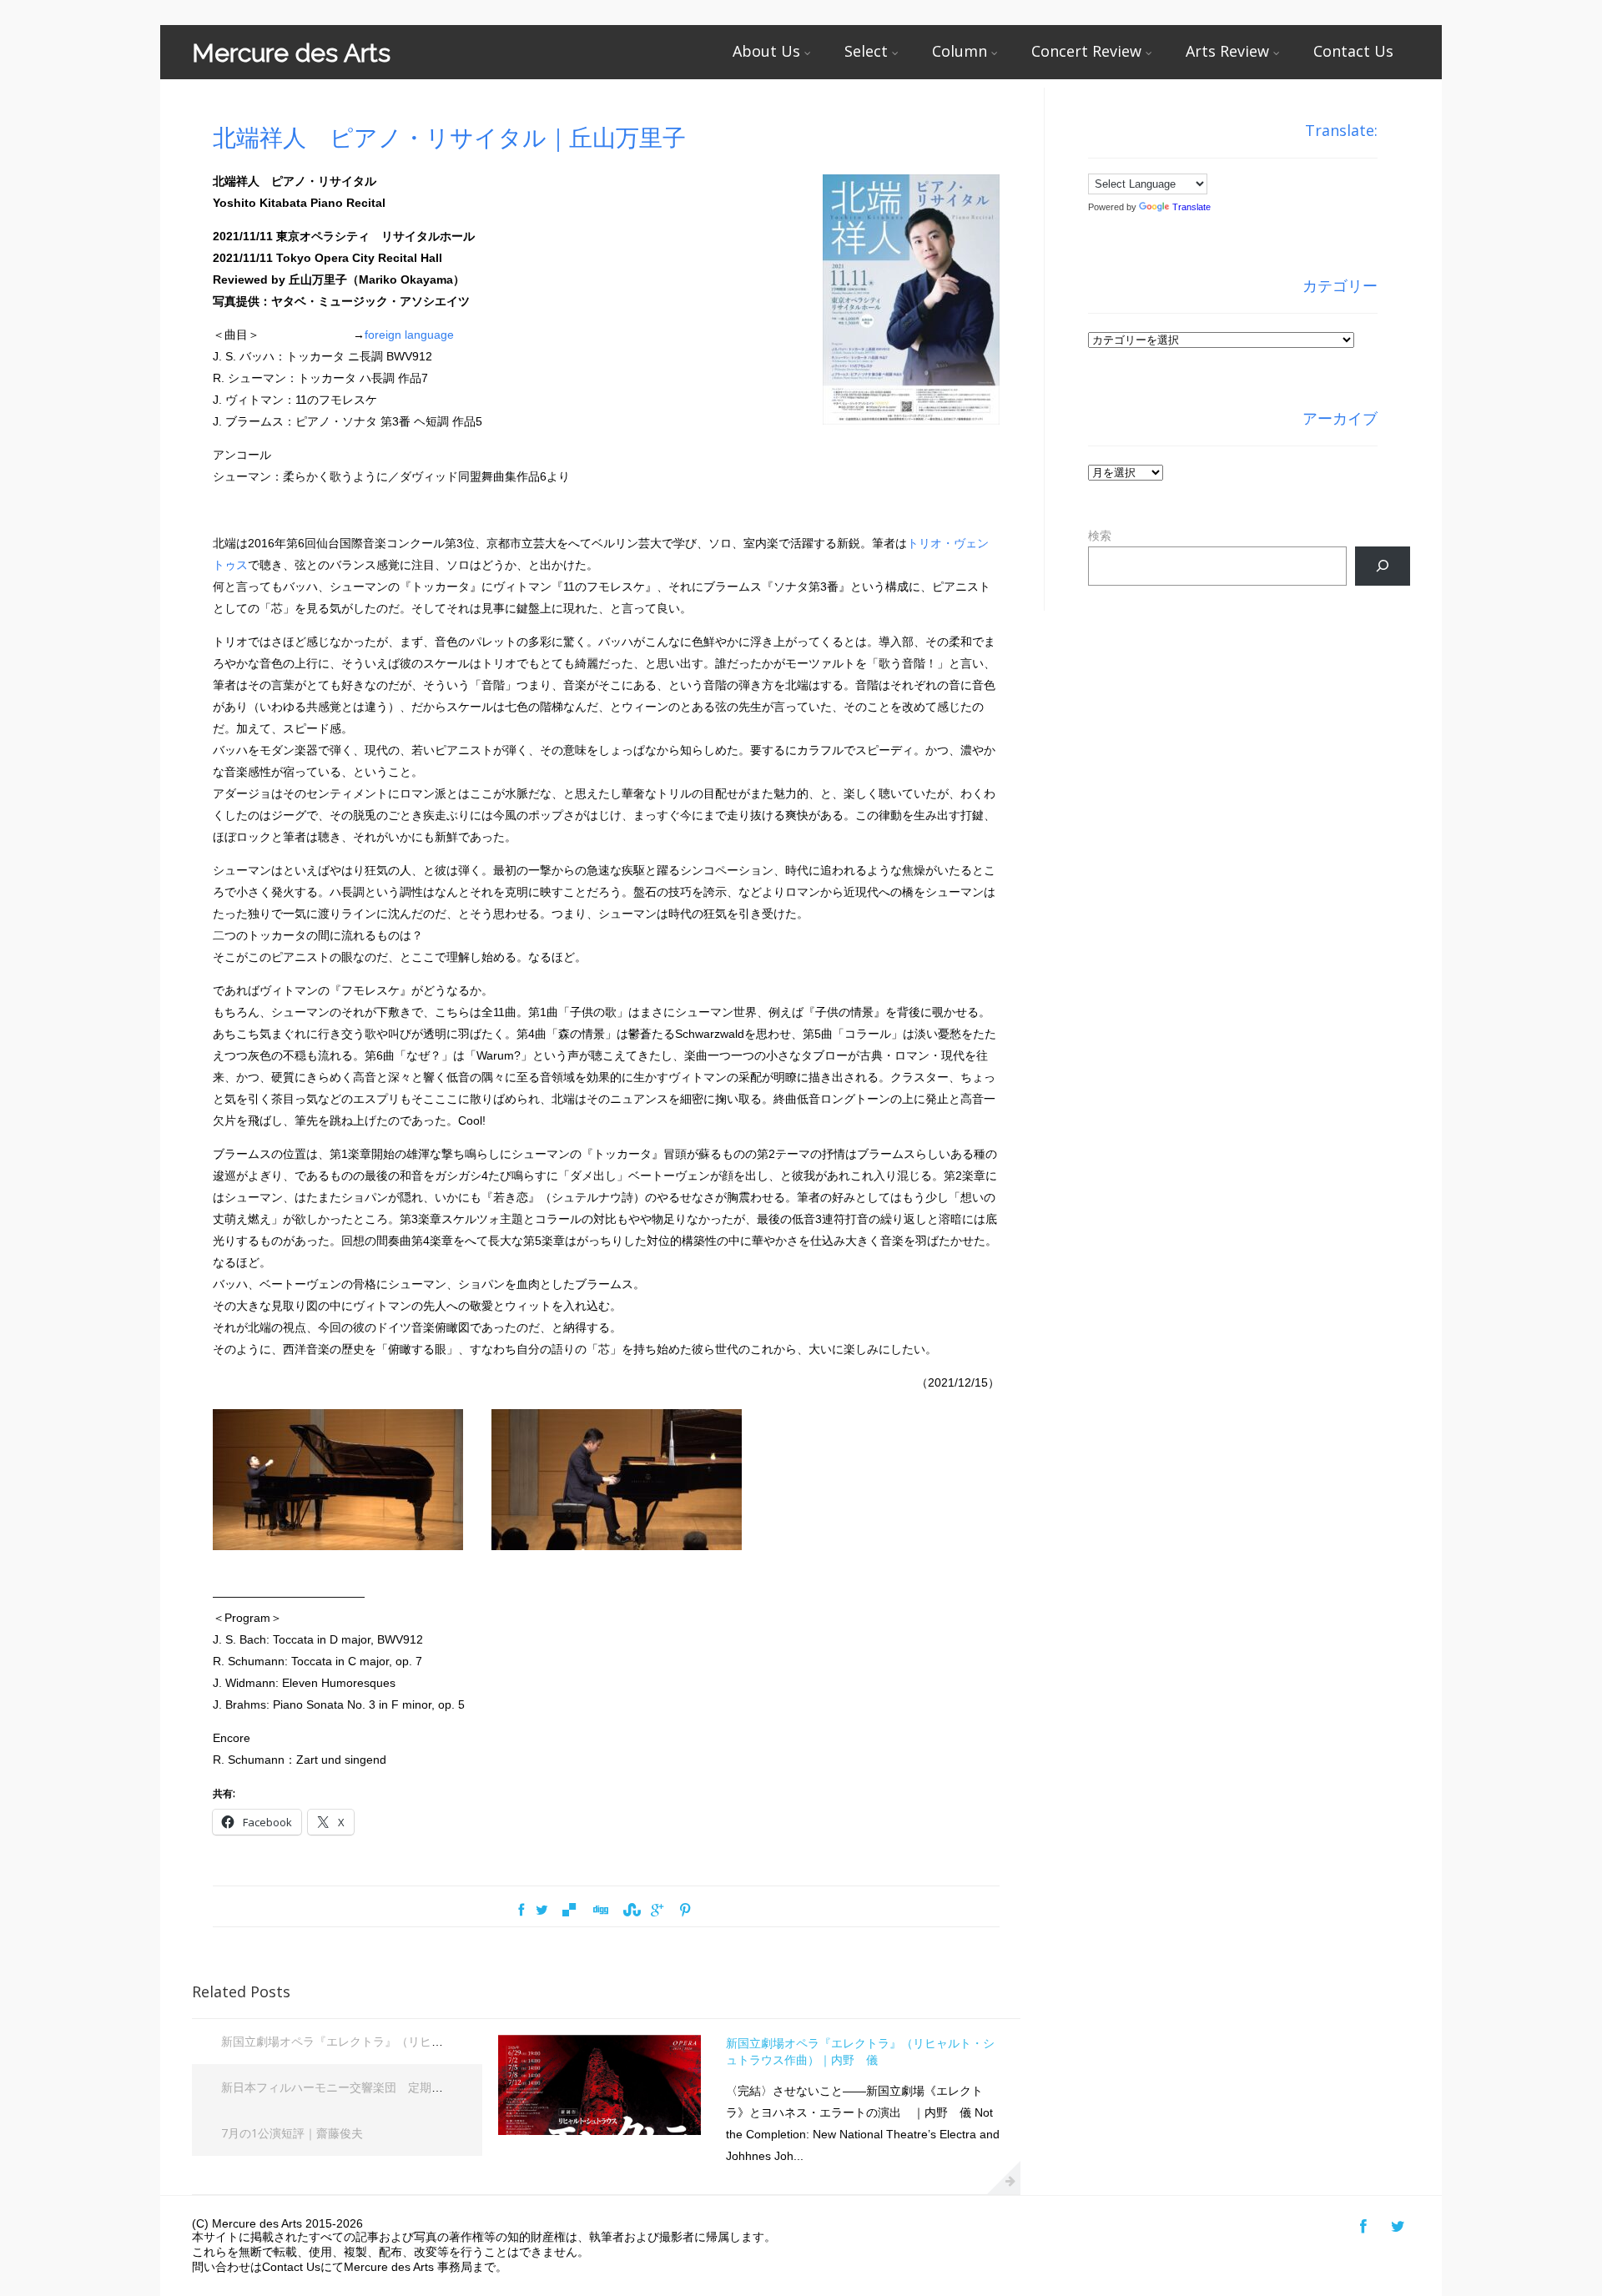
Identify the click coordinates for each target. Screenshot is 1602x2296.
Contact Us (1353, 51)
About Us (766, 51)
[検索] (1382, 566)
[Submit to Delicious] (569, 1911)
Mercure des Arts (291, 53)
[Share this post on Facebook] (521, 1911)
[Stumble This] (630, 1911)
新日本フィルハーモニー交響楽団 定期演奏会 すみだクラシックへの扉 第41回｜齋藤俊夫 (459, 2087)
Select (866, 51)
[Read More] (1004, 2178)
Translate (1191, 207)
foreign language (409, 335)
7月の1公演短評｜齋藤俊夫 (292, 2133)
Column (960, 51)
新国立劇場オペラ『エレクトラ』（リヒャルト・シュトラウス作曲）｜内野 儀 (431, 2041)
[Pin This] (684, 1911)
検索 (1100, 536)
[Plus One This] (657, 1911)
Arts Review (1227, 51)
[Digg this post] (600, 1911)
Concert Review (1086, 51)
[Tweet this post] (542, 1911)
